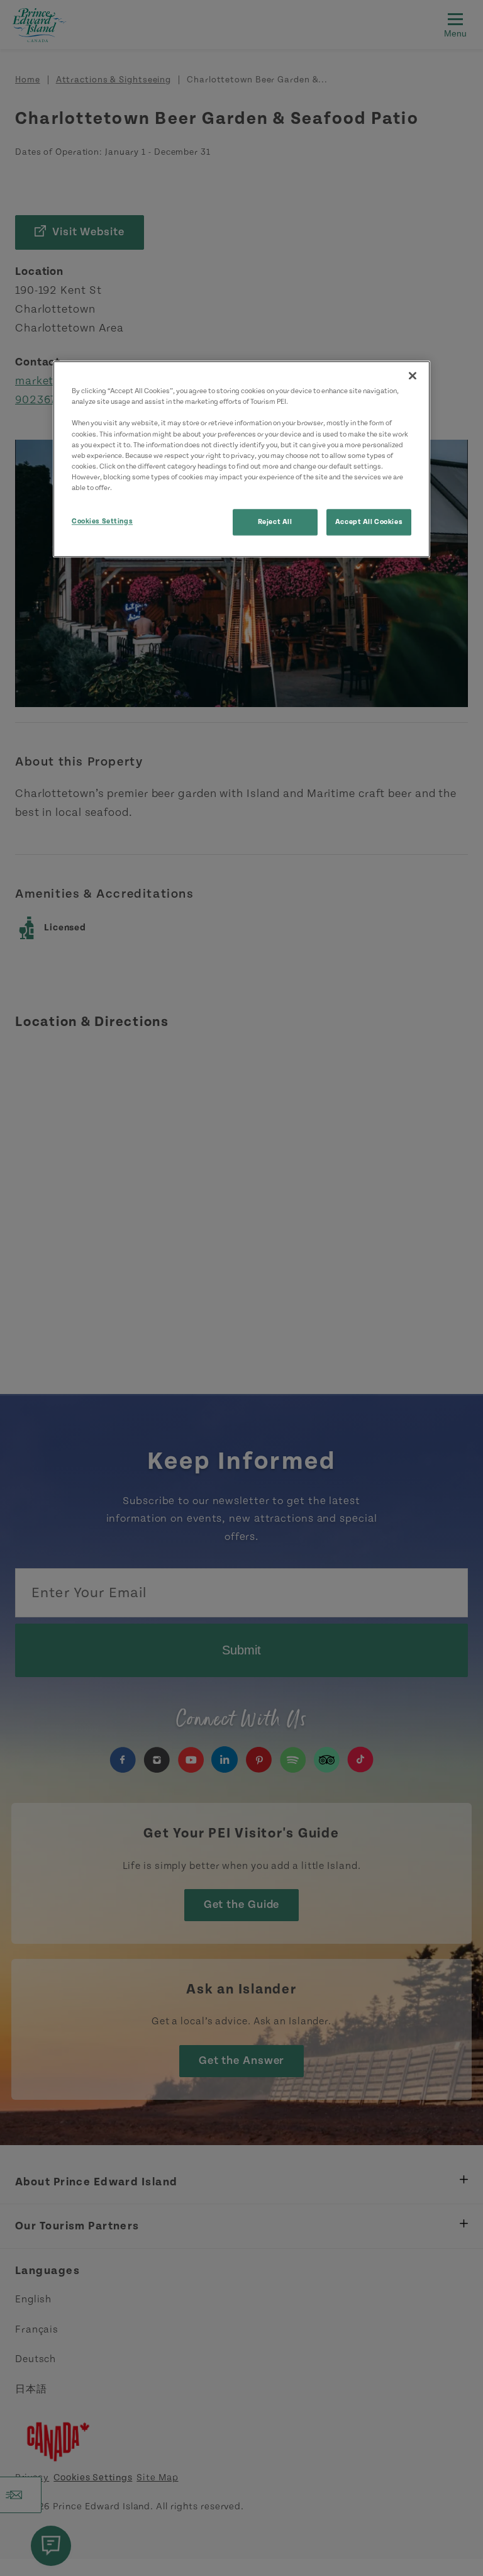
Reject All (275, 522)
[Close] (413, 376)
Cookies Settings (102, 521)
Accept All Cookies (369, 522)
